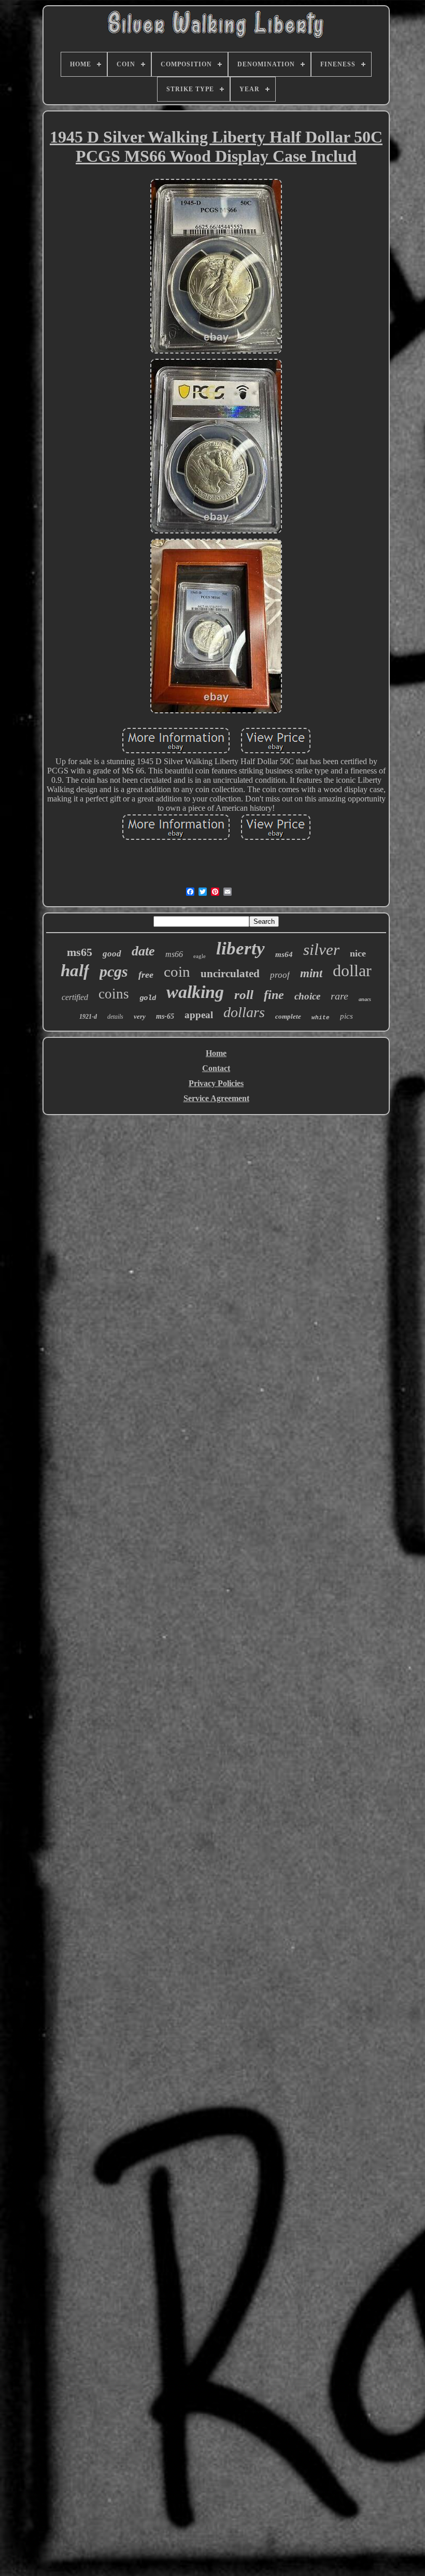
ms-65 (165, 1016)
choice (307, 996)
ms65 (80, 952)
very (140, 1016)
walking (195, 992)
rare (339, 996)
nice (358, 953)
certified (75, 997)
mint (311, 973)
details (115, 1017)
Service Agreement (216, 1098)
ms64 (284, 954)
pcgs (114, 971)
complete (288, 1016)
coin (177, 972)
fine (274, 995)
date (143, 951)
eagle (200, 956)
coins (114, 994)
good (112, 954)
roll (244, 995)
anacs (365, 999)
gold (148, 998)
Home (216, 1053)
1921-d (88, 1017)
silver (321, 949)
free (146, 975)
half (75, 970)
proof (280, 975)
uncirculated (230, 974)
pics (346, 1016)
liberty (240, 948)
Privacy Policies (216, 1083)
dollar (352, 970)
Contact (216, 1068)
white (321, 1018)
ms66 (174, 954)
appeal (199, 1015)
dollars (244, 1012)
